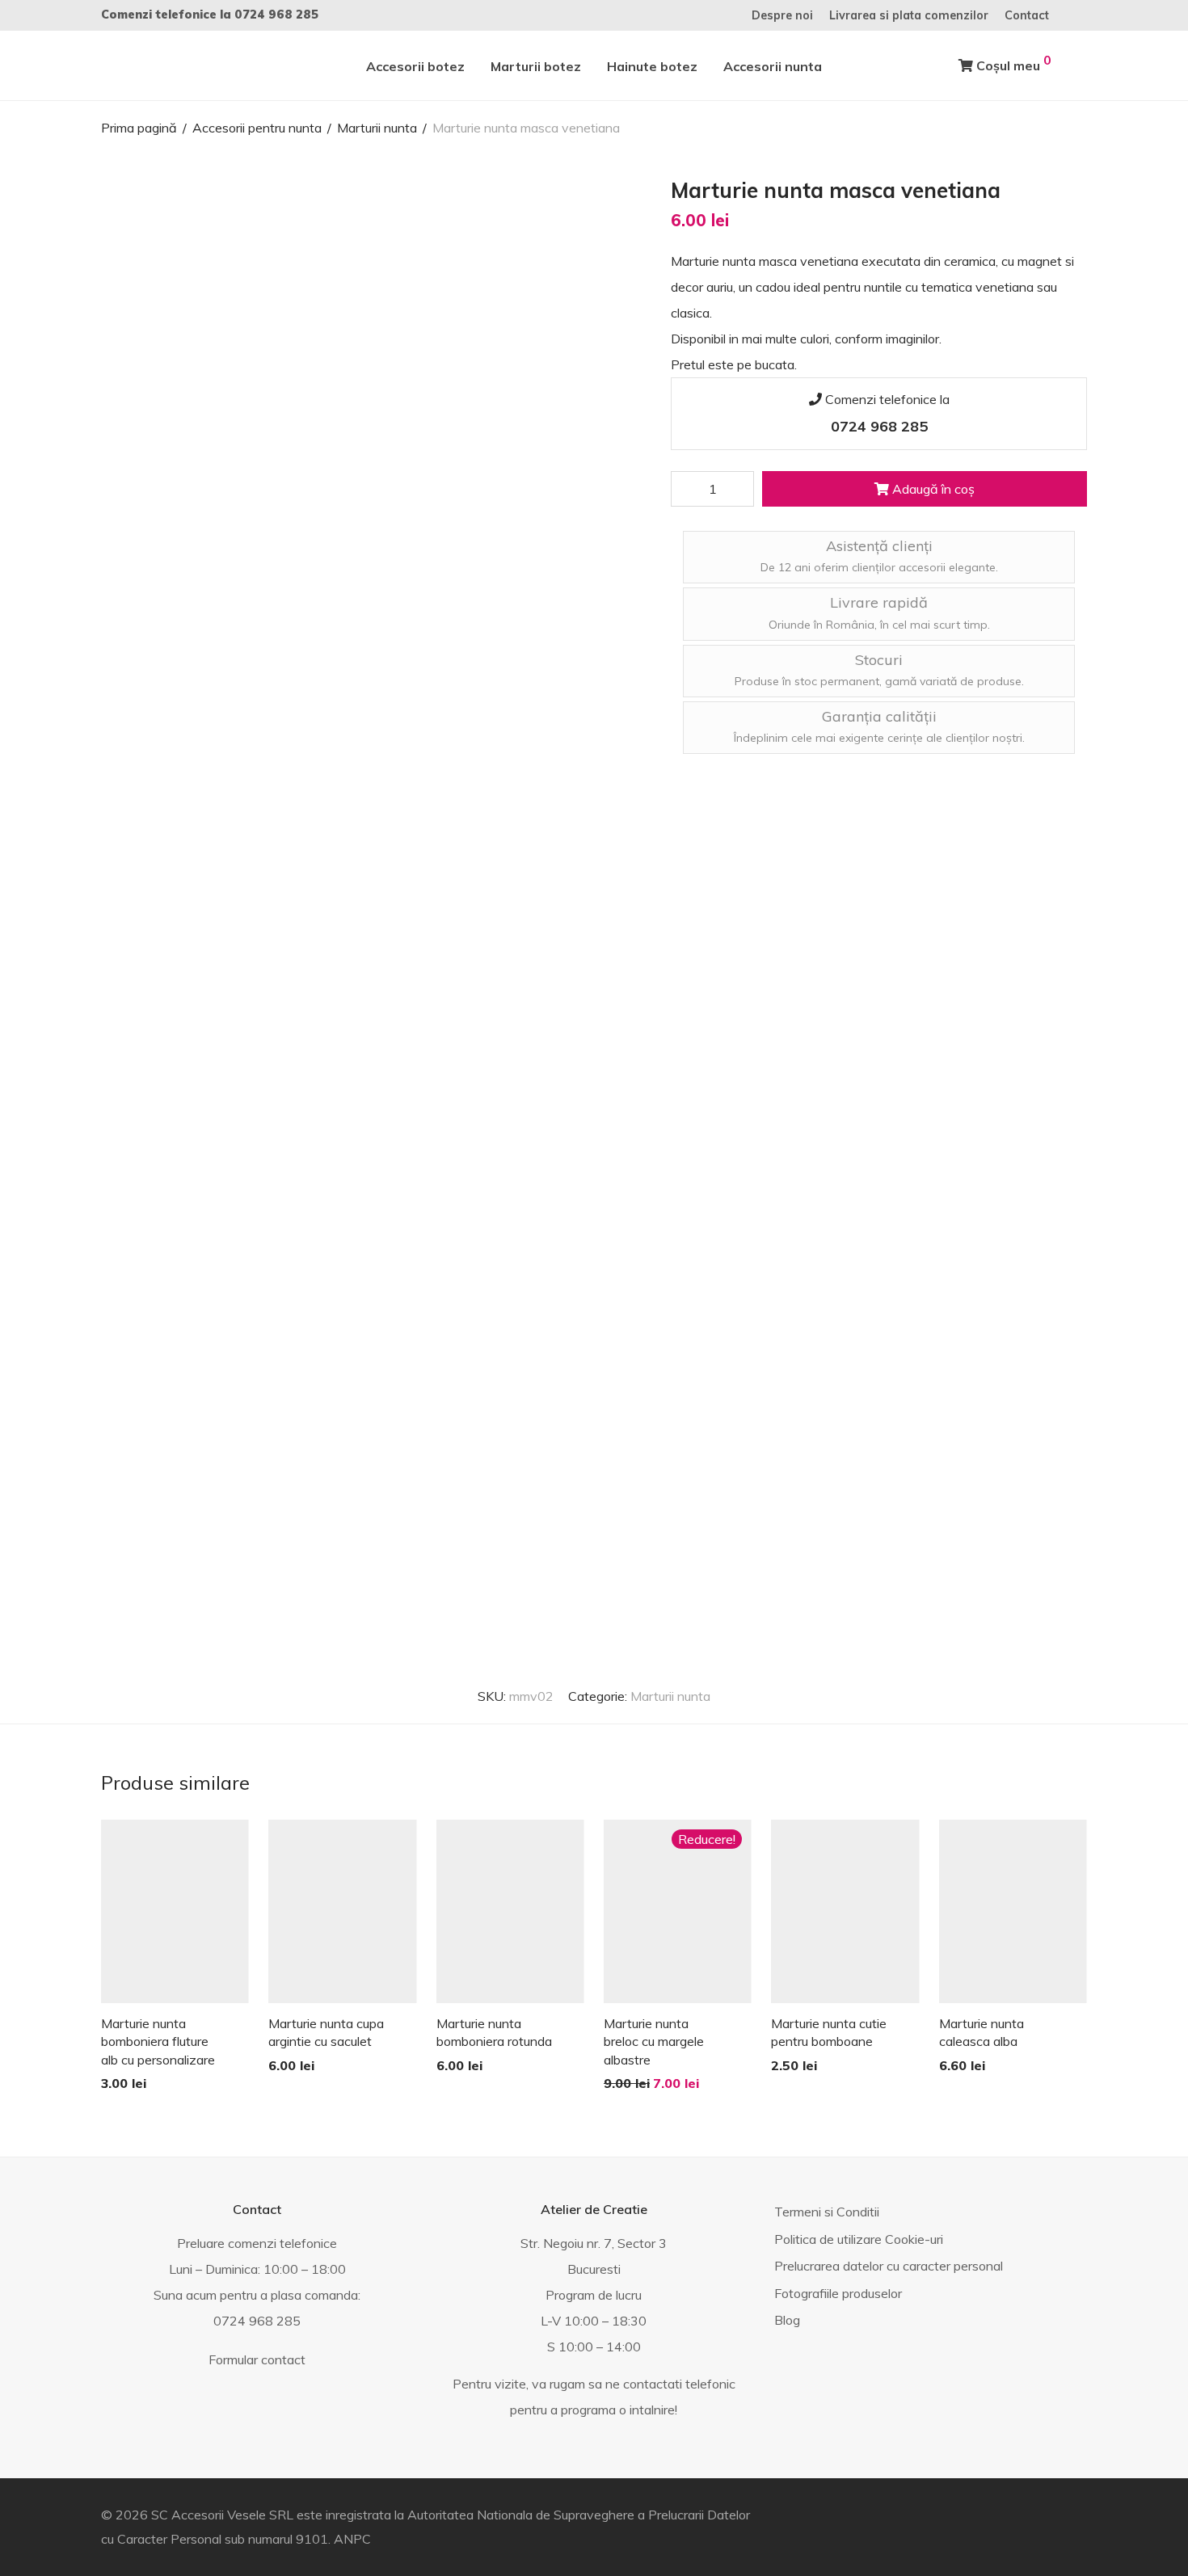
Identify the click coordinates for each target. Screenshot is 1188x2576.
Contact (1027, 15)
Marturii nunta (377, 128)
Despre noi (782, 15)
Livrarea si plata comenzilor (909, 15)
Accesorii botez (415, 66)
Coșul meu (1012, 63)
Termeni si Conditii (827, 2212)
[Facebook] (1083, 15)
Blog (787, 2320)
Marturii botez (536, 66)
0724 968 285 (276, 15)
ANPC (352, 2539)
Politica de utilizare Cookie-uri (859, 2239)
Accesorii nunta (773, 66)
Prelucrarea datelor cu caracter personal (889, 2266)
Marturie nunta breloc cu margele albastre (654, 2041)
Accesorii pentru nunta (257, 128)
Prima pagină (139, 128)
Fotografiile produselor (838, 2293)
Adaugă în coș (932, 489)
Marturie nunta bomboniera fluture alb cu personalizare (158, 2041)
